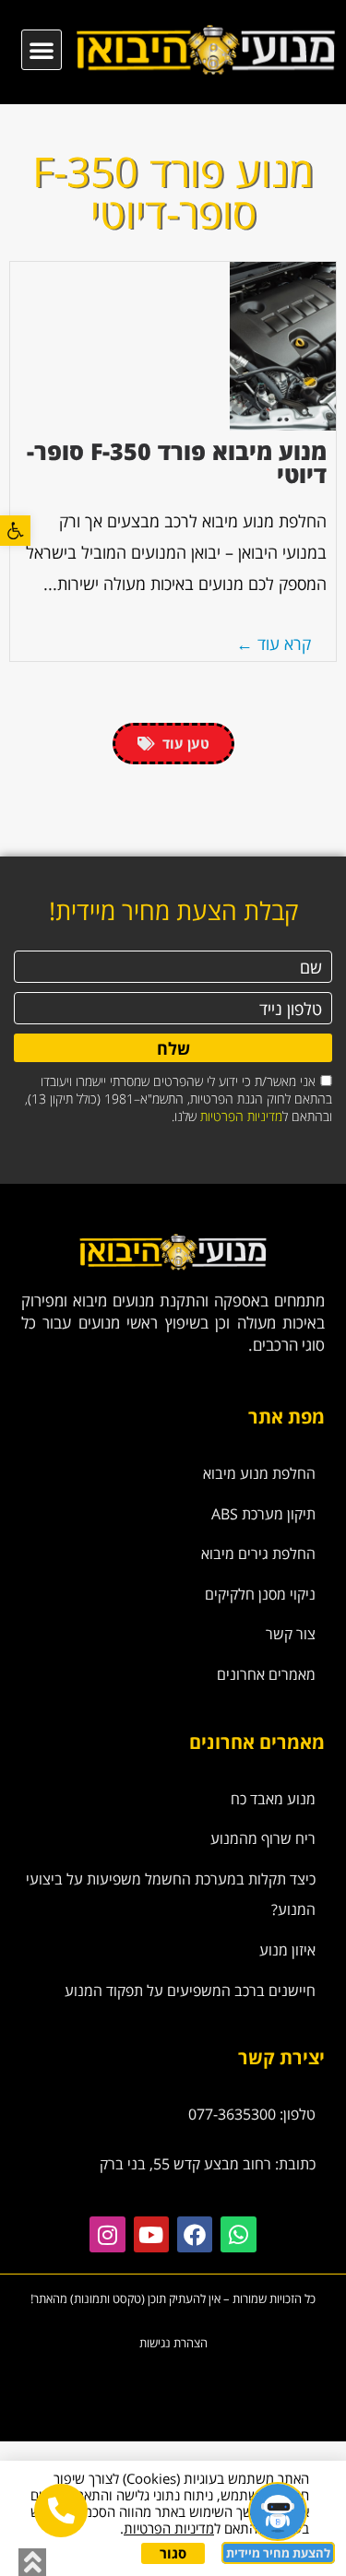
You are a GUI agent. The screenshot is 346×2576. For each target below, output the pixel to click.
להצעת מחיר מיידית (278, 2553)
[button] (15, 531)
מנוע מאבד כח (273, 1799)
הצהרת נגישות (173, 2343)
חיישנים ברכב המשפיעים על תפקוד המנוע (190, 1991)
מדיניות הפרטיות (241, 1116)
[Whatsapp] (238, 2234)
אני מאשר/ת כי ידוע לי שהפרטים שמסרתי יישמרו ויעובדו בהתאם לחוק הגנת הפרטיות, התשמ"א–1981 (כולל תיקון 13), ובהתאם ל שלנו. (179, 1099)
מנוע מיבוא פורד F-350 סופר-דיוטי (177, 462)
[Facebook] (195, 2234)
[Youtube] (151, 2234)
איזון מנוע (287, 1950)
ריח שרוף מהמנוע (263, 1838)
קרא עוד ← (274, 644)
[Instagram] (107, 2234)
